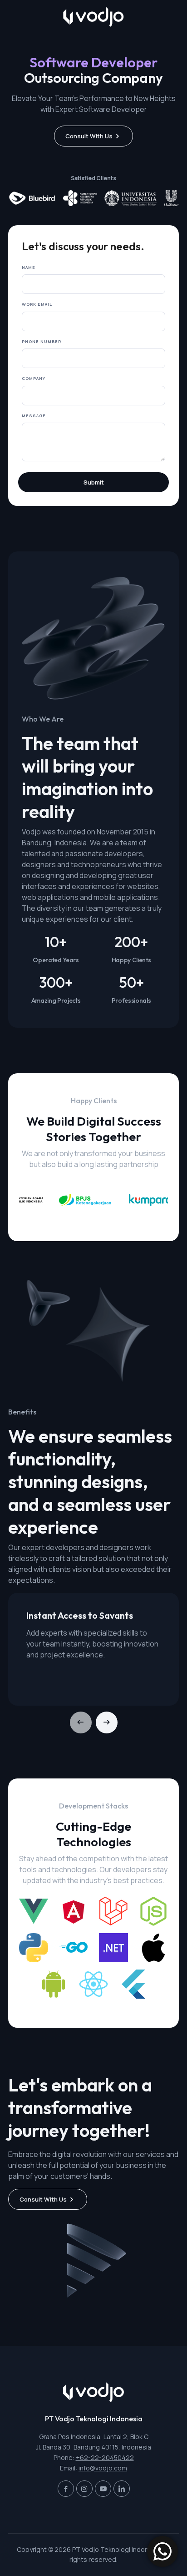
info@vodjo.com (103, 2468)
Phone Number (42, 341)
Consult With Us (89, 136)
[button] (107, 1722)
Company (34, 378)
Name (29, 267)
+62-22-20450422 (105, 2457)
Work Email (37, 304)
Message (34, 416)
